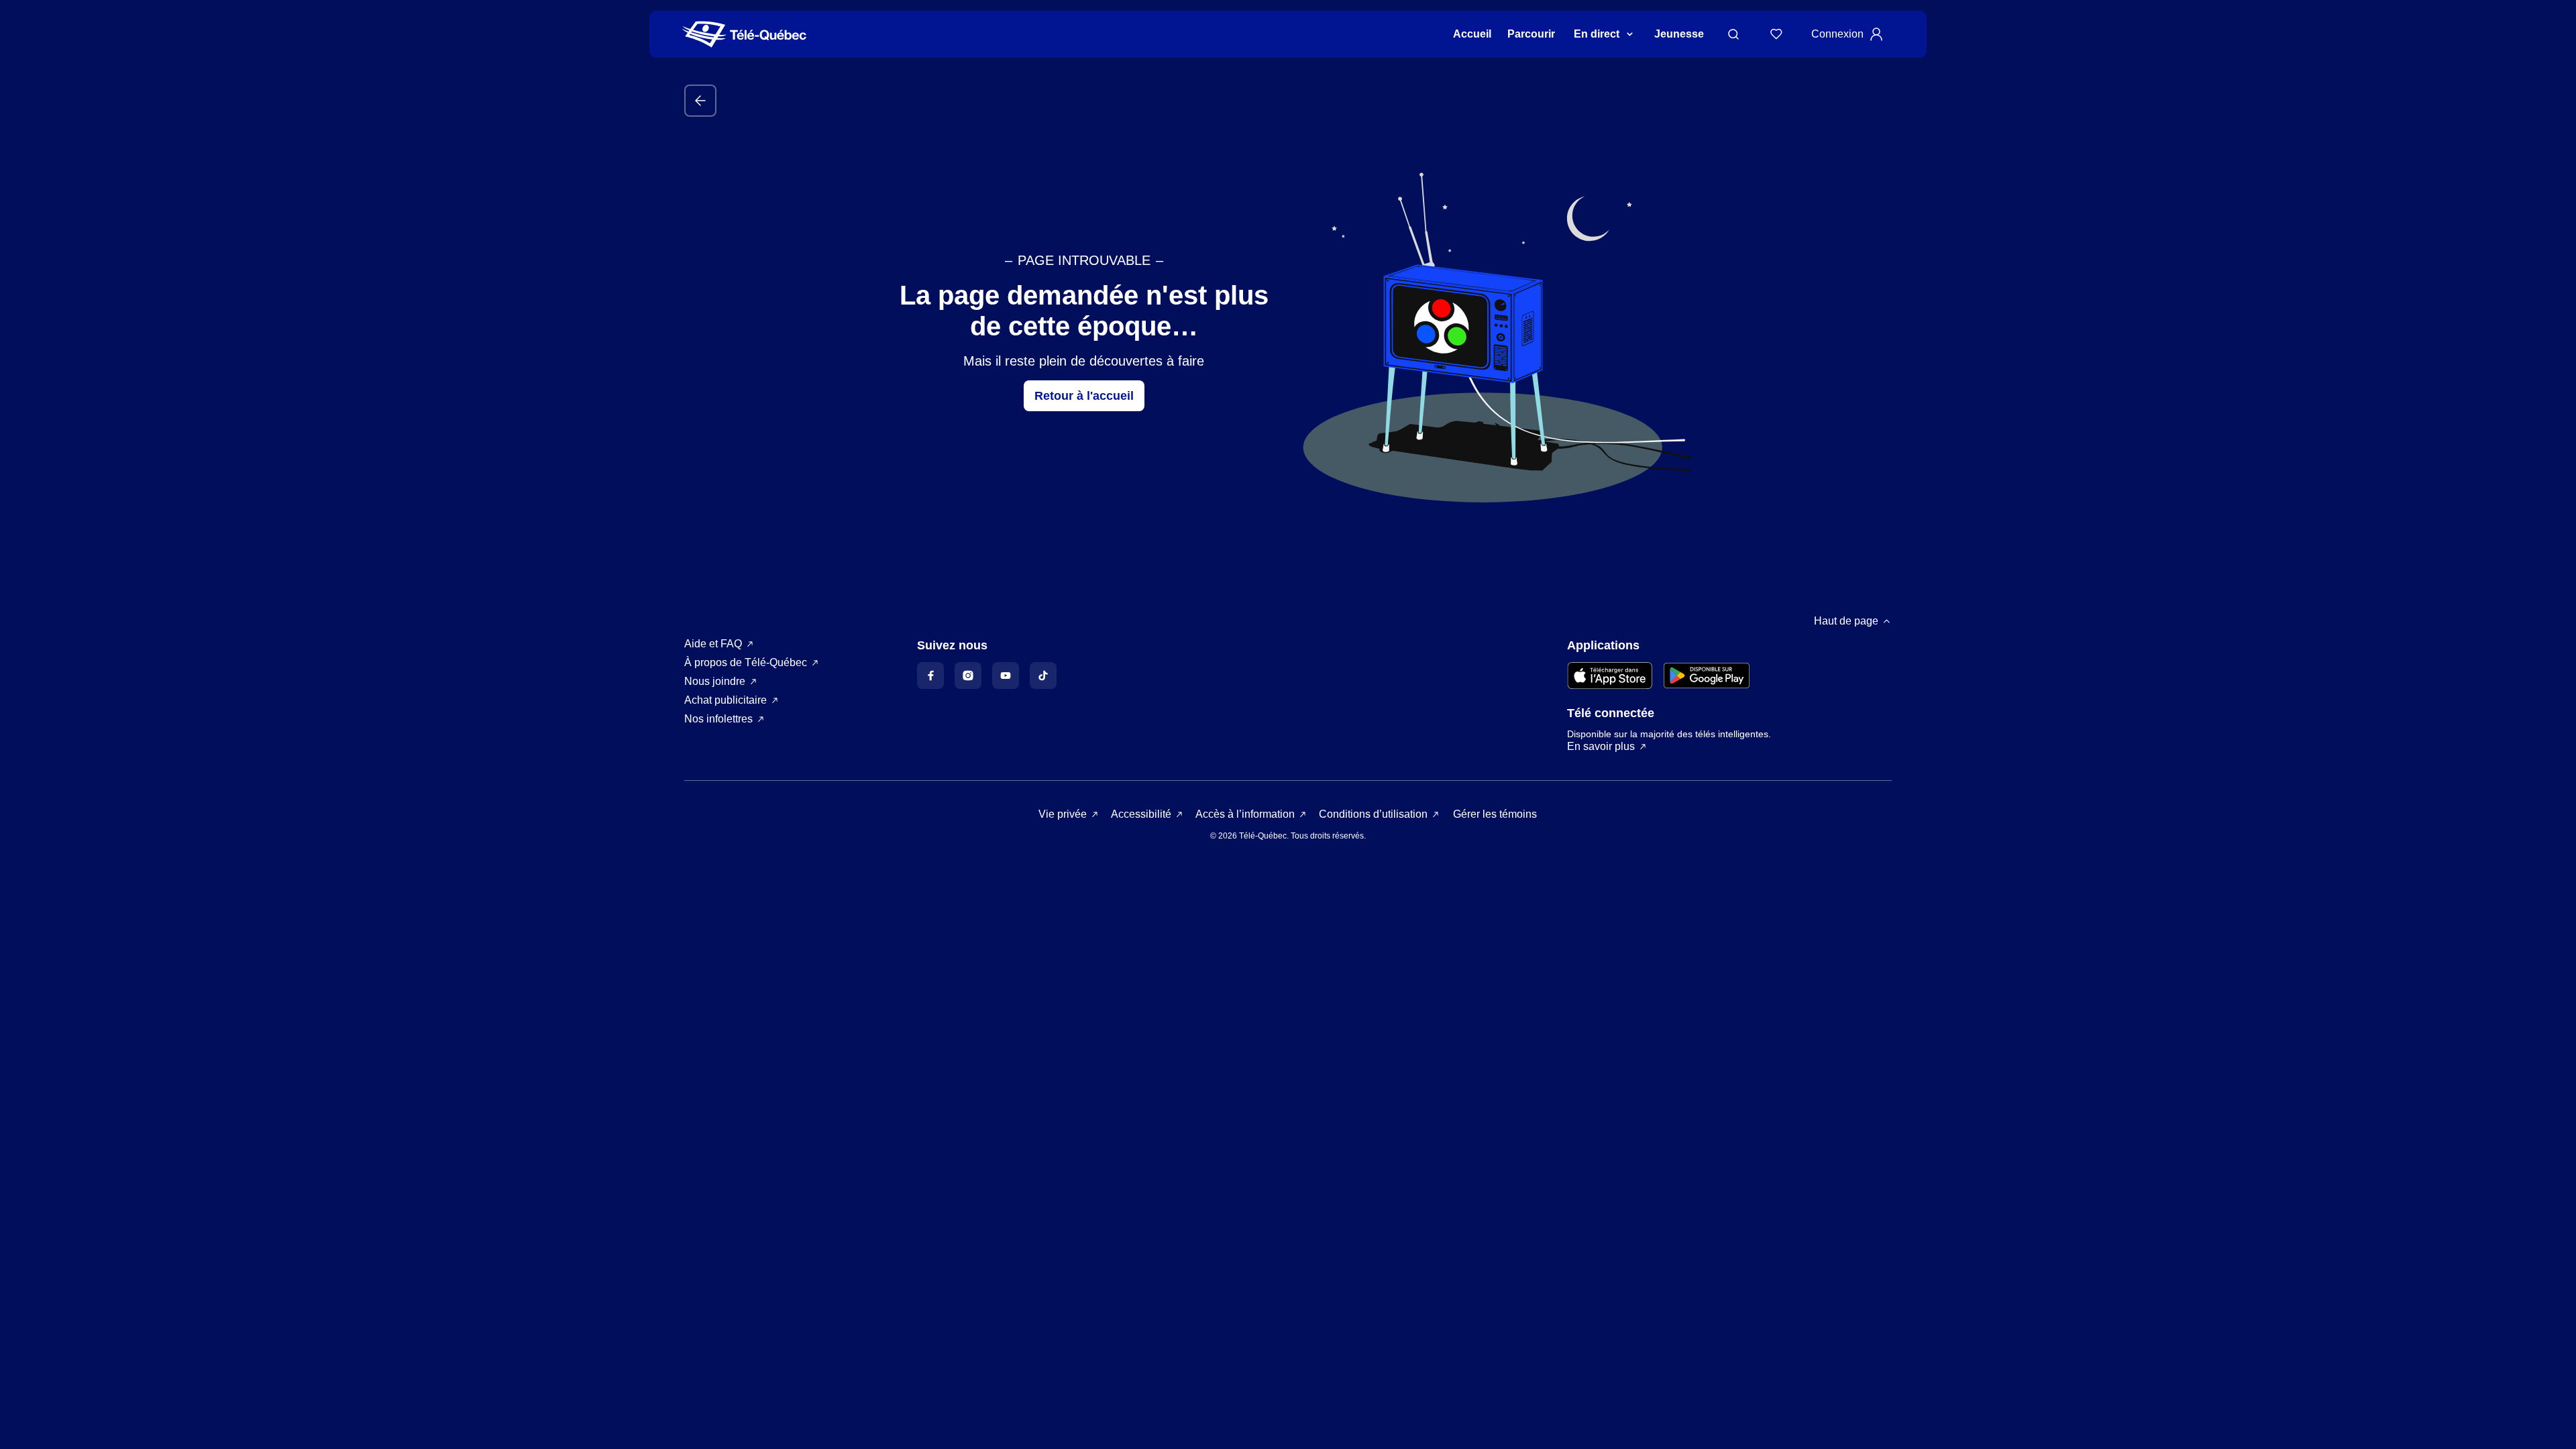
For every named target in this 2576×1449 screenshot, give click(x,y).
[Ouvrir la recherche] (1733, 34)
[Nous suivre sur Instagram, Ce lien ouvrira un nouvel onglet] (968, 676)
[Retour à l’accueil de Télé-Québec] (744, 35)
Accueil (1472, 34)
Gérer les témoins (1495, 814)
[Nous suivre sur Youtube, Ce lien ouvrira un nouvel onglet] (1006, 676)
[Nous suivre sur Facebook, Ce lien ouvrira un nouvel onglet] (930, 676)
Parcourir (1531, 34)
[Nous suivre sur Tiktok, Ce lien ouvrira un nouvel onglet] (1043, 676)
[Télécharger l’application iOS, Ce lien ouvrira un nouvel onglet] (1610, 676)
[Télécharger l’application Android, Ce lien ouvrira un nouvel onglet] (1707, 676)
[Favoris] (1776, 34)
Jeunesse (1679, 34)
